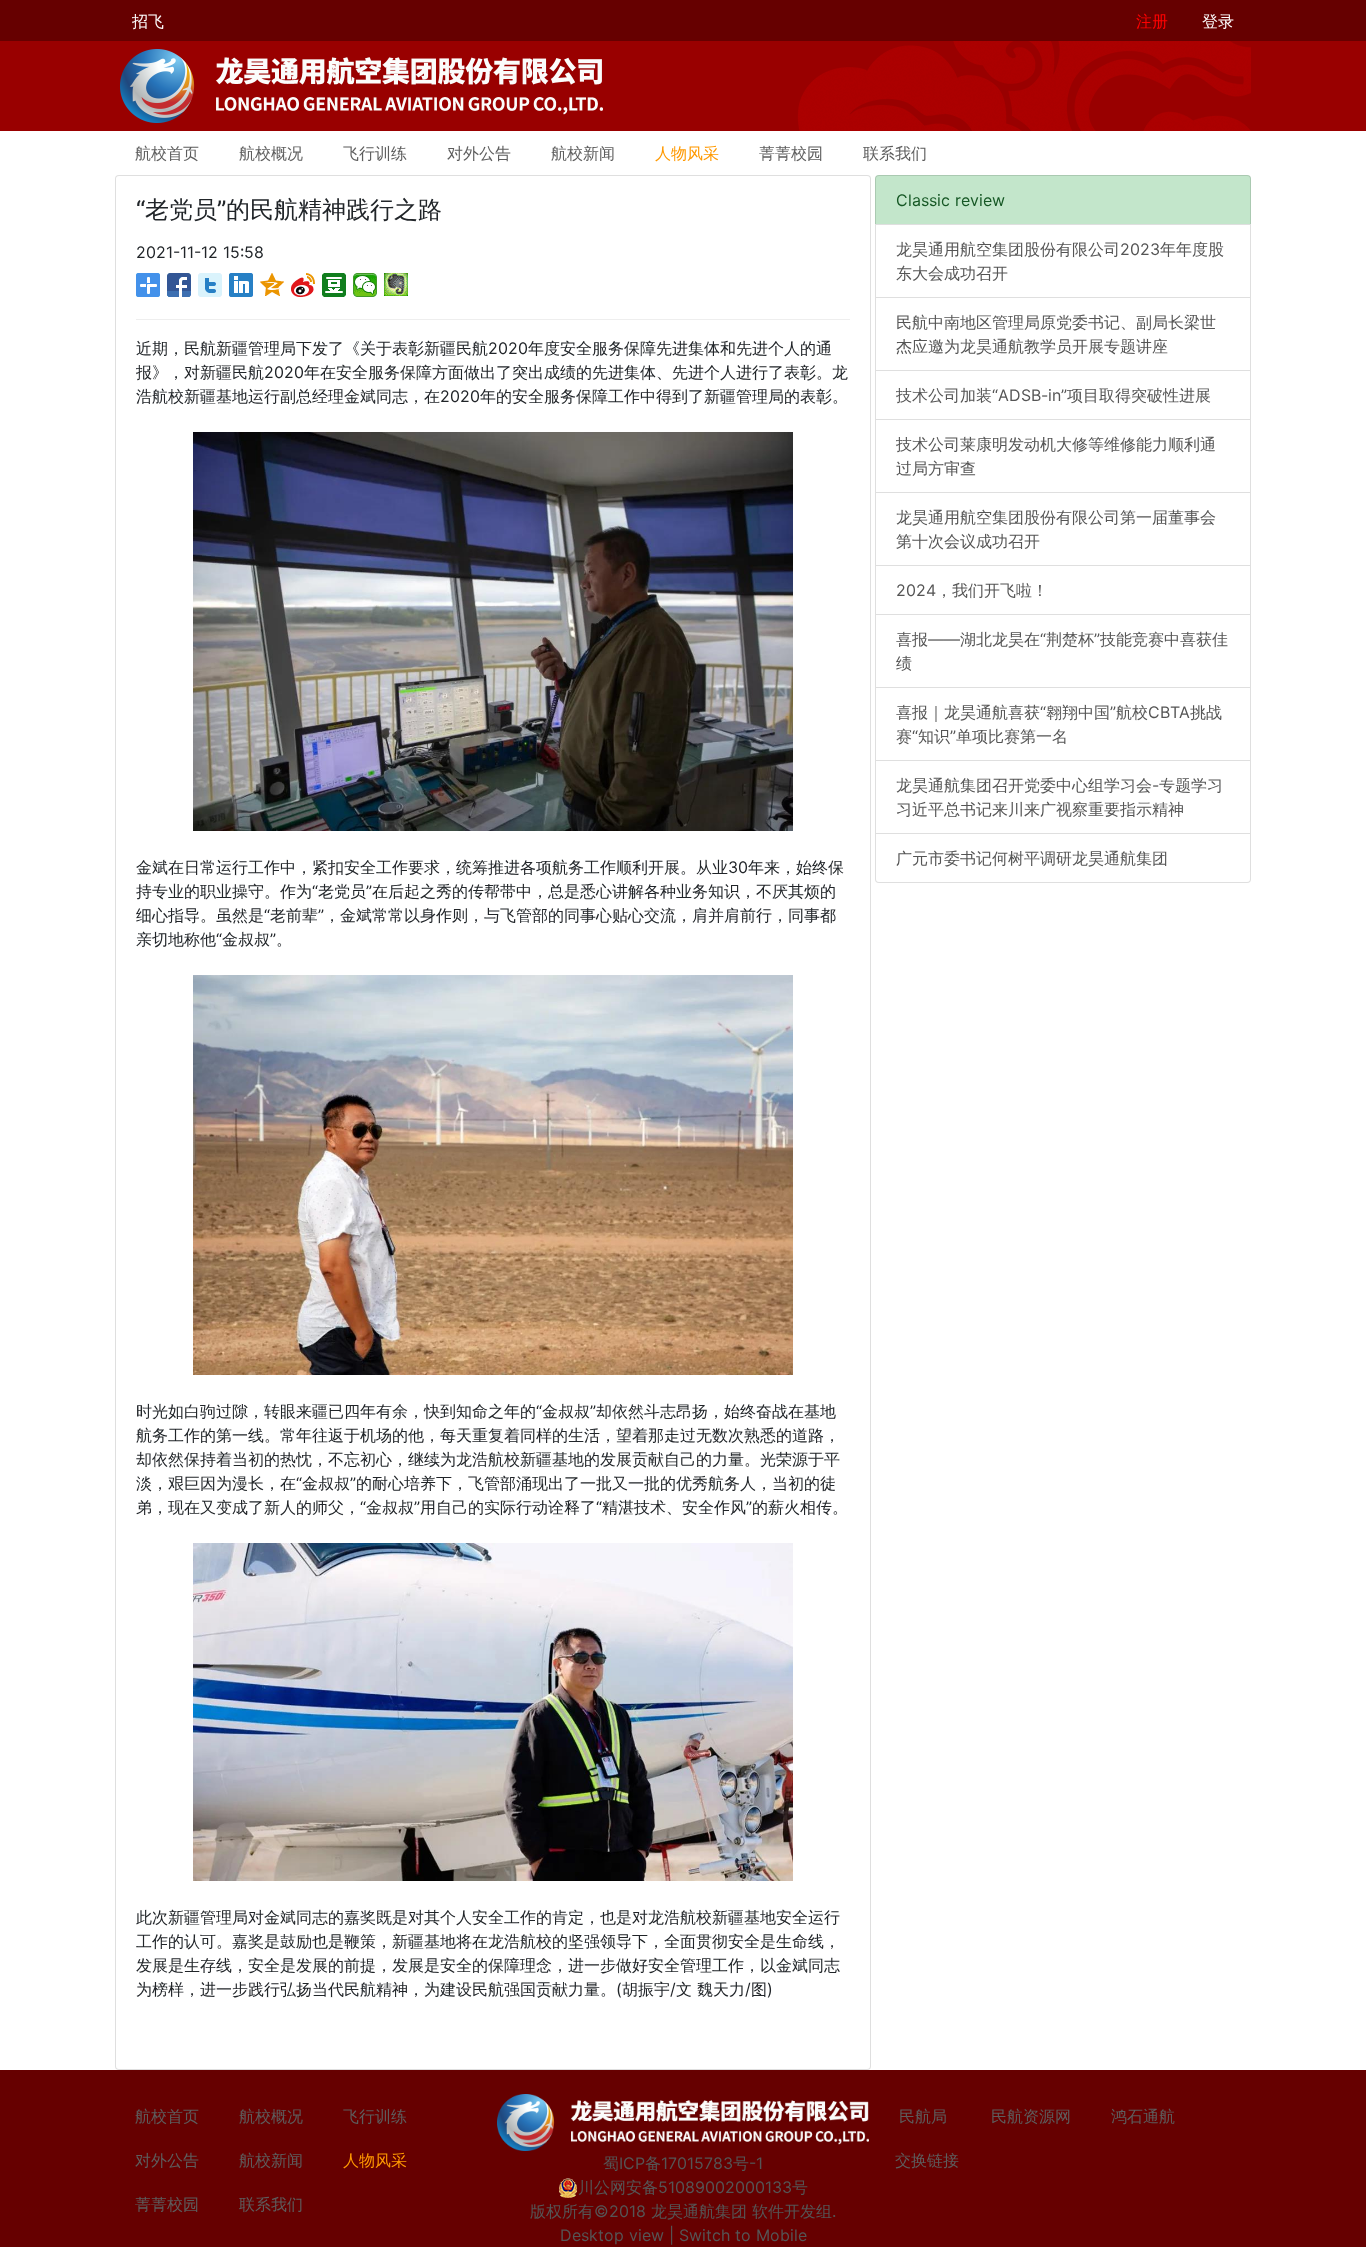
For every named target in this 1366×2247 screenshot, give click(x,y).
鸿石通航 (1143, 2116)
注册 (1152, 21)
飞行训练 (375, 153)
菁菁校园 (791, 153)
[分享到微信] (365, 285)
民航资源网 (1031, 2116)
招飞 (148, 21)
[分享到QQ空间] (272, 285)
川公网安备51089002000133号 (693, 2187)
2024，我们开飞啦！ (972, 590)
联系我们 (895, 153)
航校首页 (167, 153)
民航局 (923, 2116)
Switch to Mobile (743, 2235)
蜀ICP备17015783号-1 (683, 2163)
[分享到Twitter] (210, 285)
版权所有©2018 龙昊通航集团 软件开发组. (683, 2211)
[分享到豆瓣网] (334, 285)
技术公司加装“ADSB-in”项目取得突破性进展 (1053, 395)
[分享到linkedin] (241, 285)
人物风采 (687, 153)
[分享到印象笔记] (396, 285)
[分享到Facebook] (179, 285)
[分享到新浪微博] (303, 285)
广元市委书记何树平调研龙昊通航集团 (1032, 858)
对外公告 (479, 153)
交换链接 (927, 2160)
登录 (1218, 21)
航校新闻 (583, 153)
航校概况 (271, 153)
